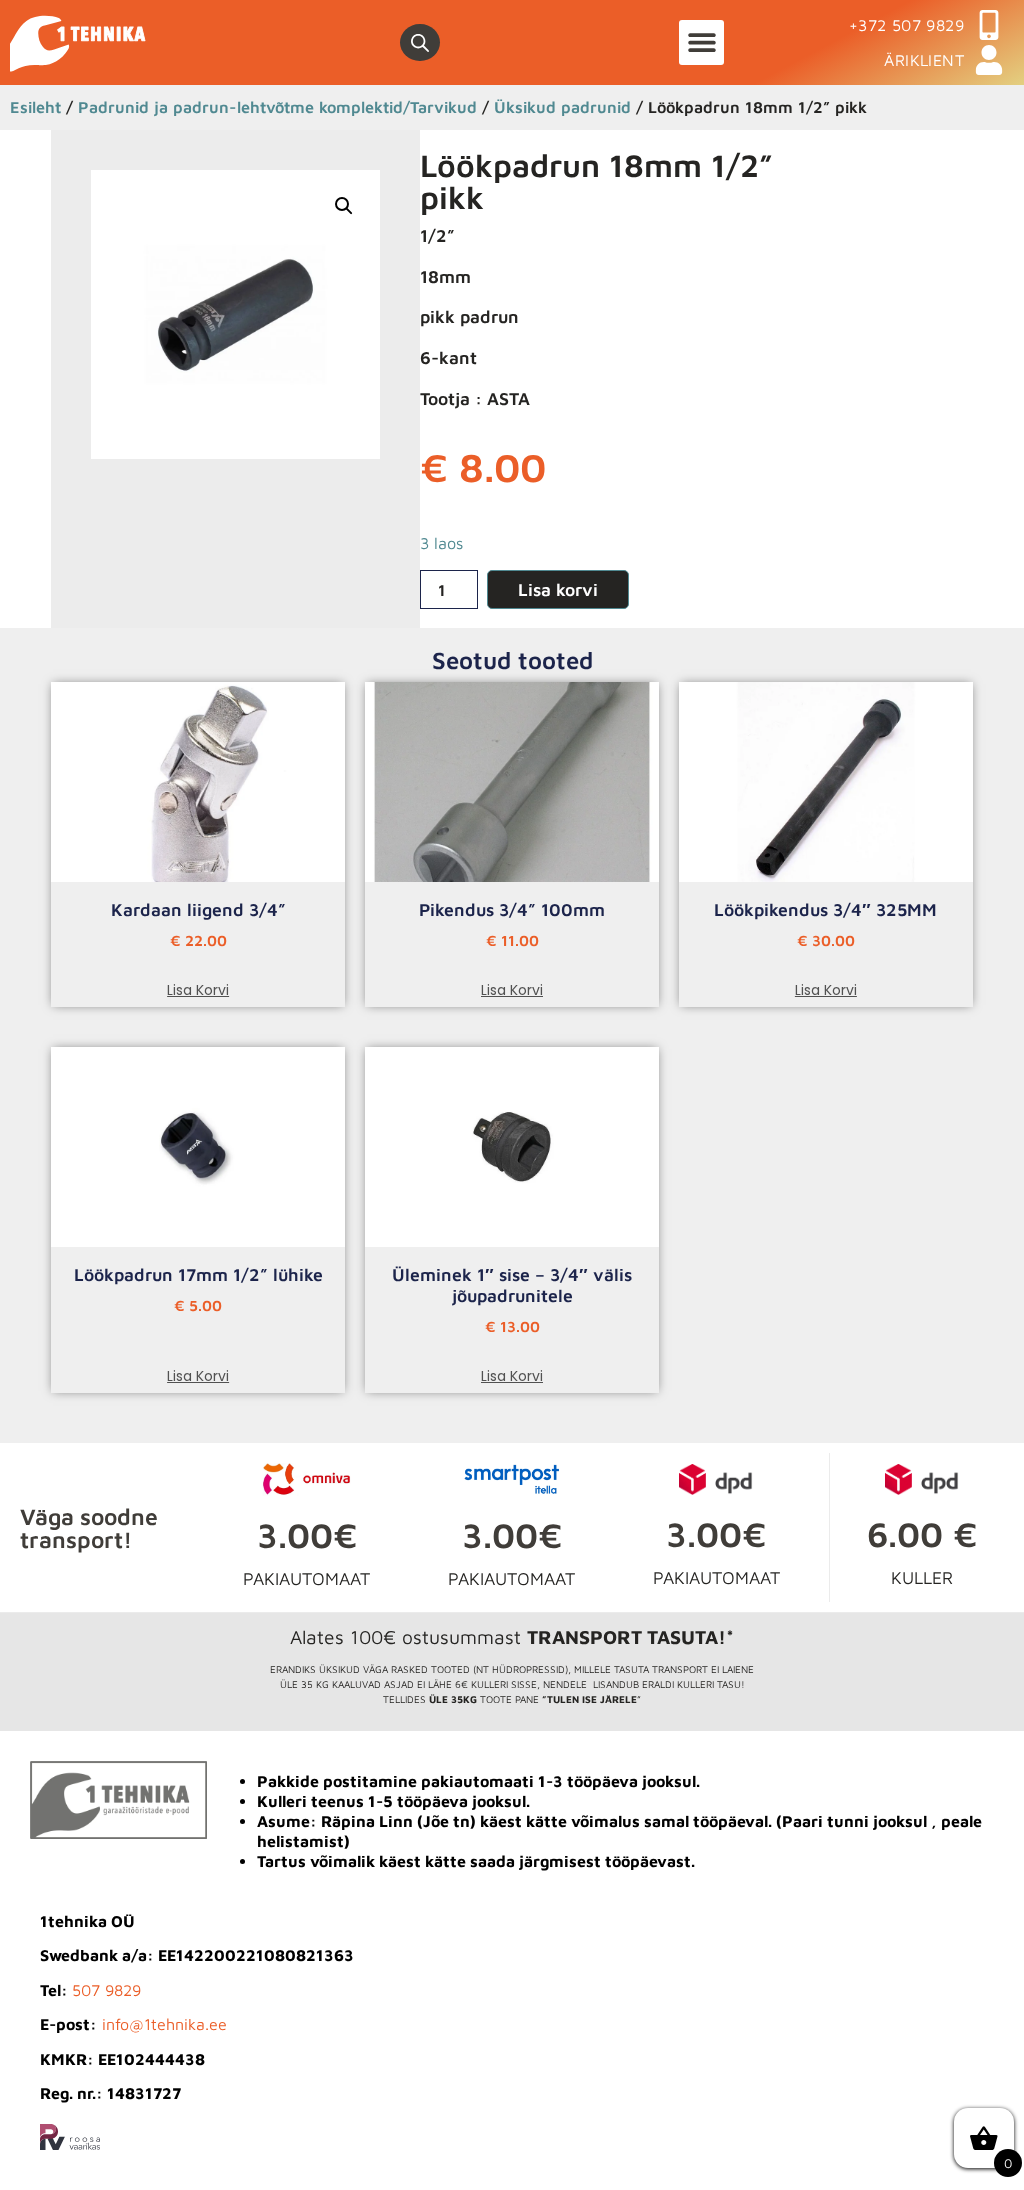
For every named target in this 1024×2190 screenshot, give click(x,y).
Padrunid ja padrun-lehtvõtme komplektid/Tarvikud (277, 106)
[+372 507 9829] (989, 25)
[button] (701, 42)
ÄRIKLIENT (924, 60)
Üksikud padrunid (562, 106)
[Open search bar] (420, 43)
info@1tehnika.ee (164, 2024)
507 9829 (106, 1990)
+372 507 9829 (906, 25)
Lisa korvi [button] (198, 990)
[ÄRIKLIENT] (989, 60)
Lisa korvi (558, 589)
